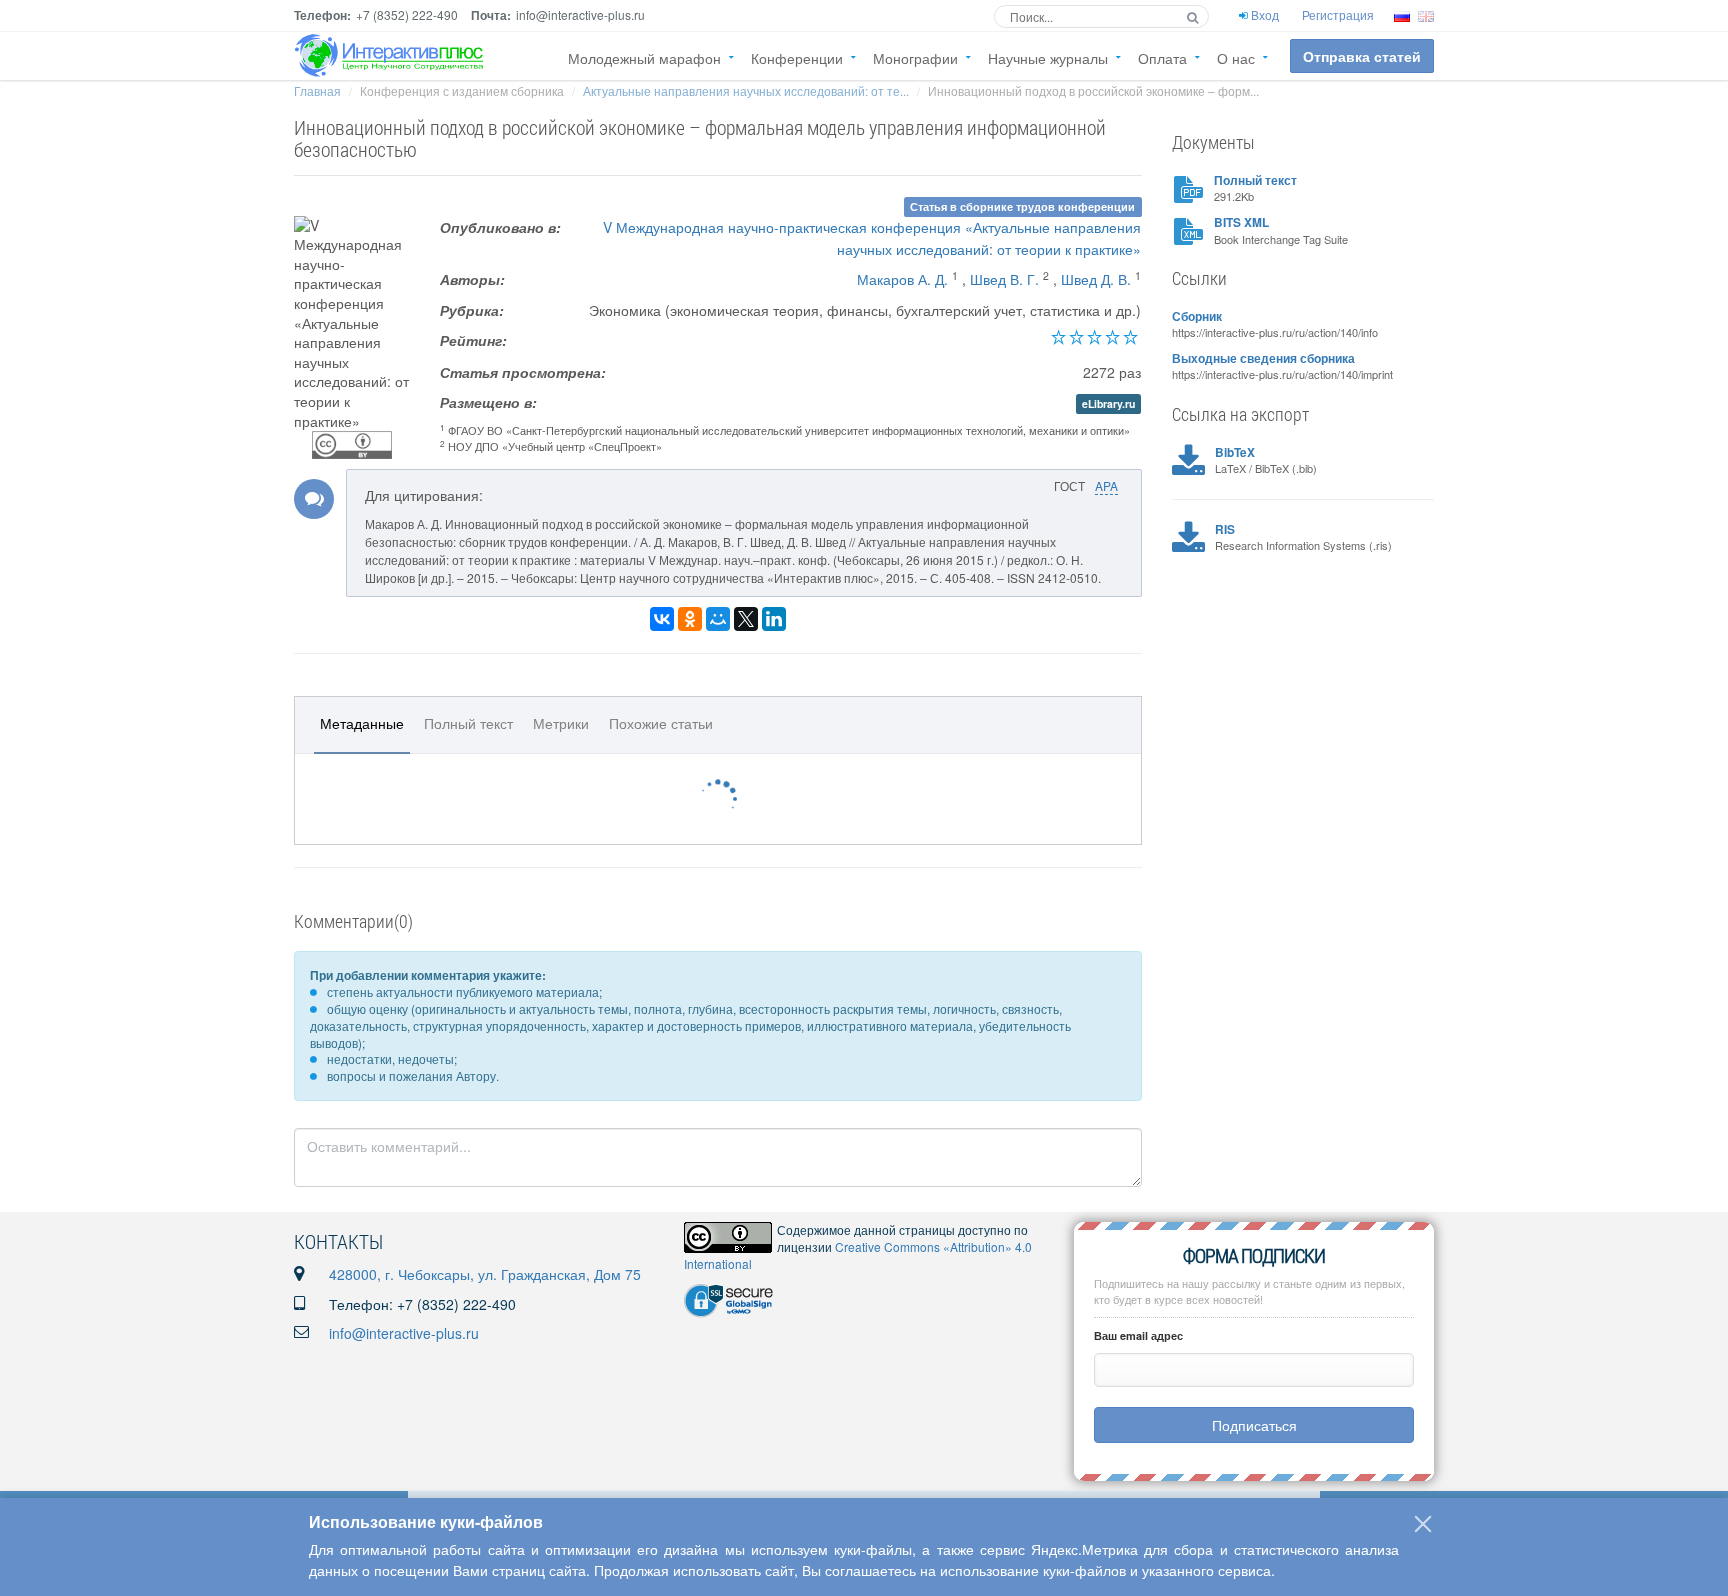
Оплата (1162, 58)
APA (1106, 485)
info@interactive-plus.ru (404, 1333)
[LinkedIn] (774, 619)
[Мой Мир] (718, 619)
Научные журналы (1048, 58)
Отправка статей (1362, 56)
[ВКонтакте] (662, 619)
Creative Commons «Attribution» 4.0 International (858, 1255)
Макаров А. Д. (902, 279)
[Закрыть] (1423, 1524)
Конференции (797, 58)
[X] (746, 619)
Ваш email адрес (1138, 1335)
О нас (1236, 58)
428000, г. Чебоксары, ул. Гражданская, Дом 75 (485, 1274)
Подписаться (1254, 1425)
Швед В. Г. (1004, 279)
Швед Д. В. (1096, 279)
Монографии (915, 58)
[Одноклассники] (690, 619)
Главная (317, 90)
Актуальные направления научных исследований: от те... (746, 90)
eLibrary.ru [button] (1108, 403)
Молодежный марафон (644, 58)
